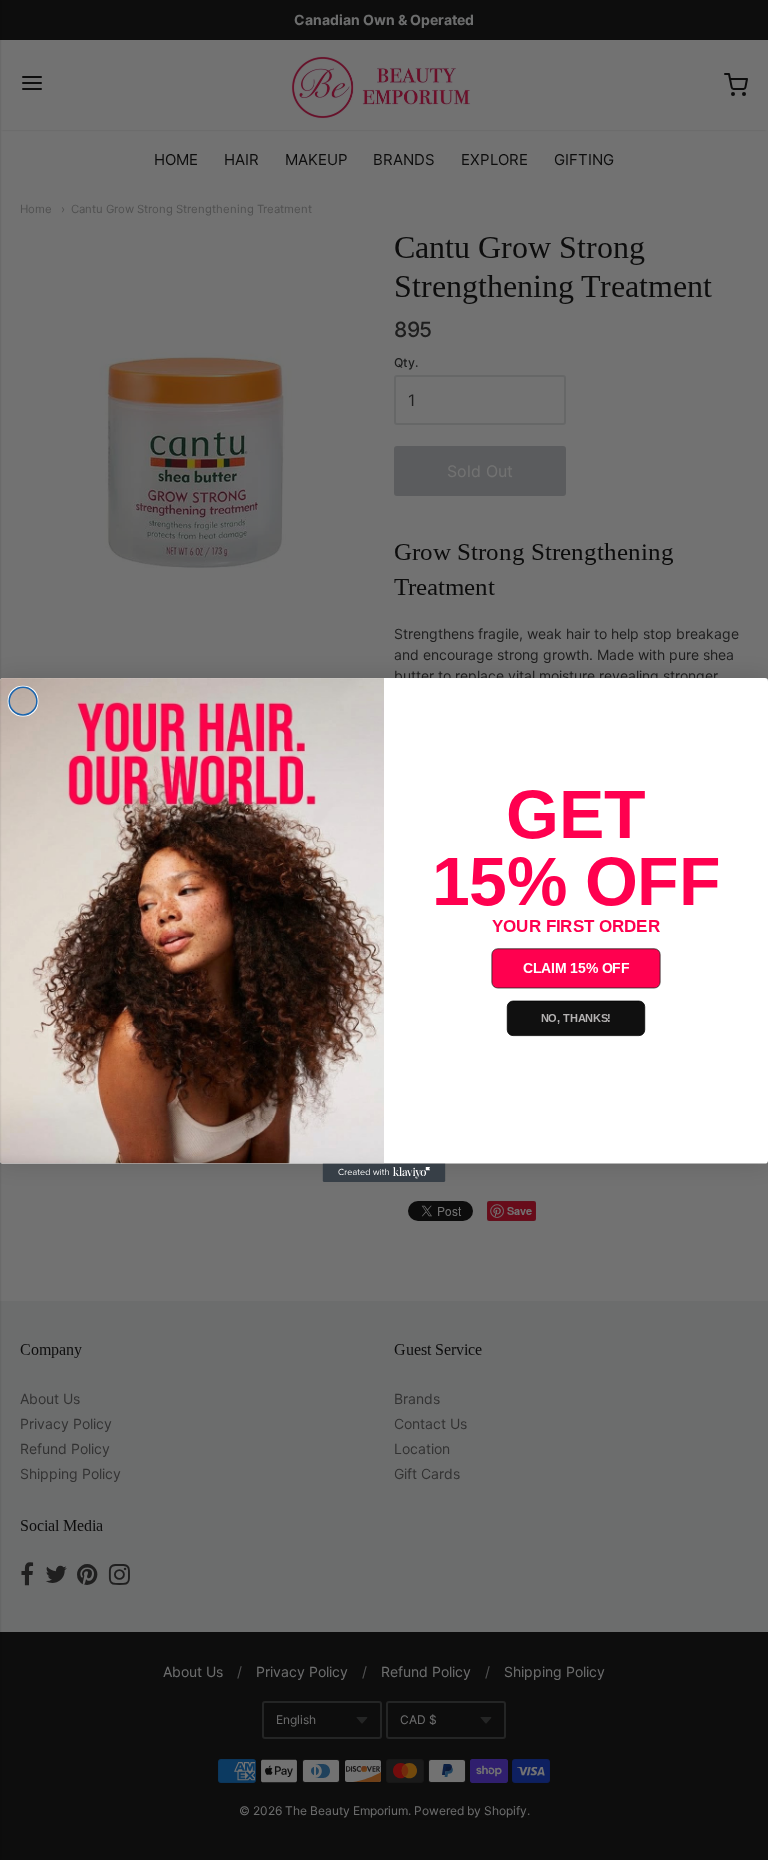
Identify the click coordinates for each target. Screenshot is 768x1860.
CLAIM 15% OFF (576, 968)
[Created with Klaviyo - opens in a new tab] (384, 1172)
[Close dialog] (23, 701)
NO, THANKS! (576, 1018)
